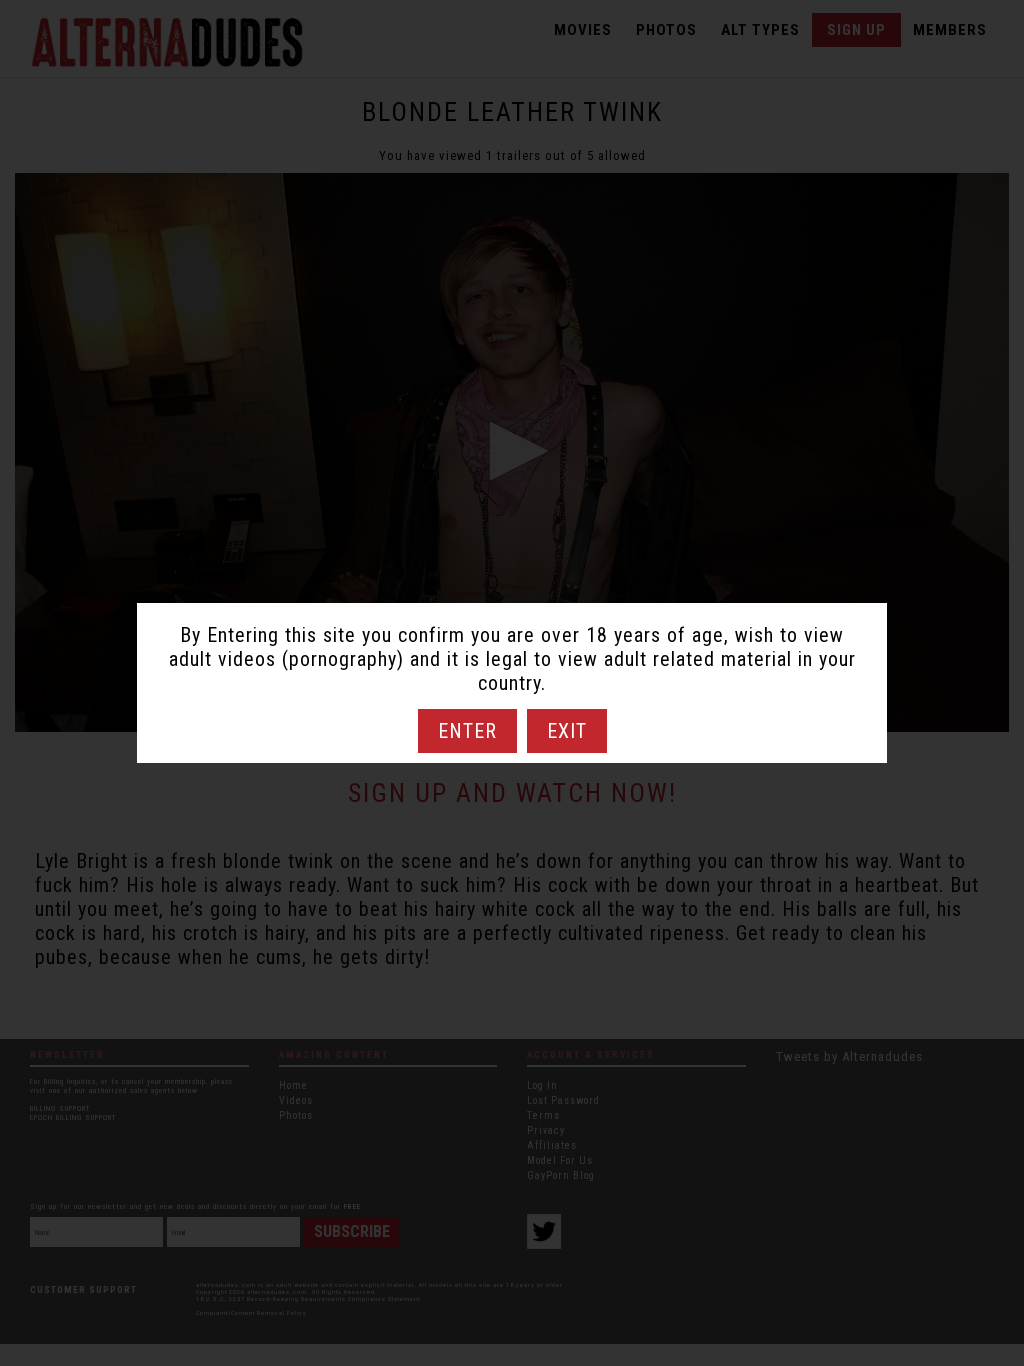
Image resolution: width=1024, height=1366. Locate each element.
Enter (467, 731)
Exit (567, 731)
